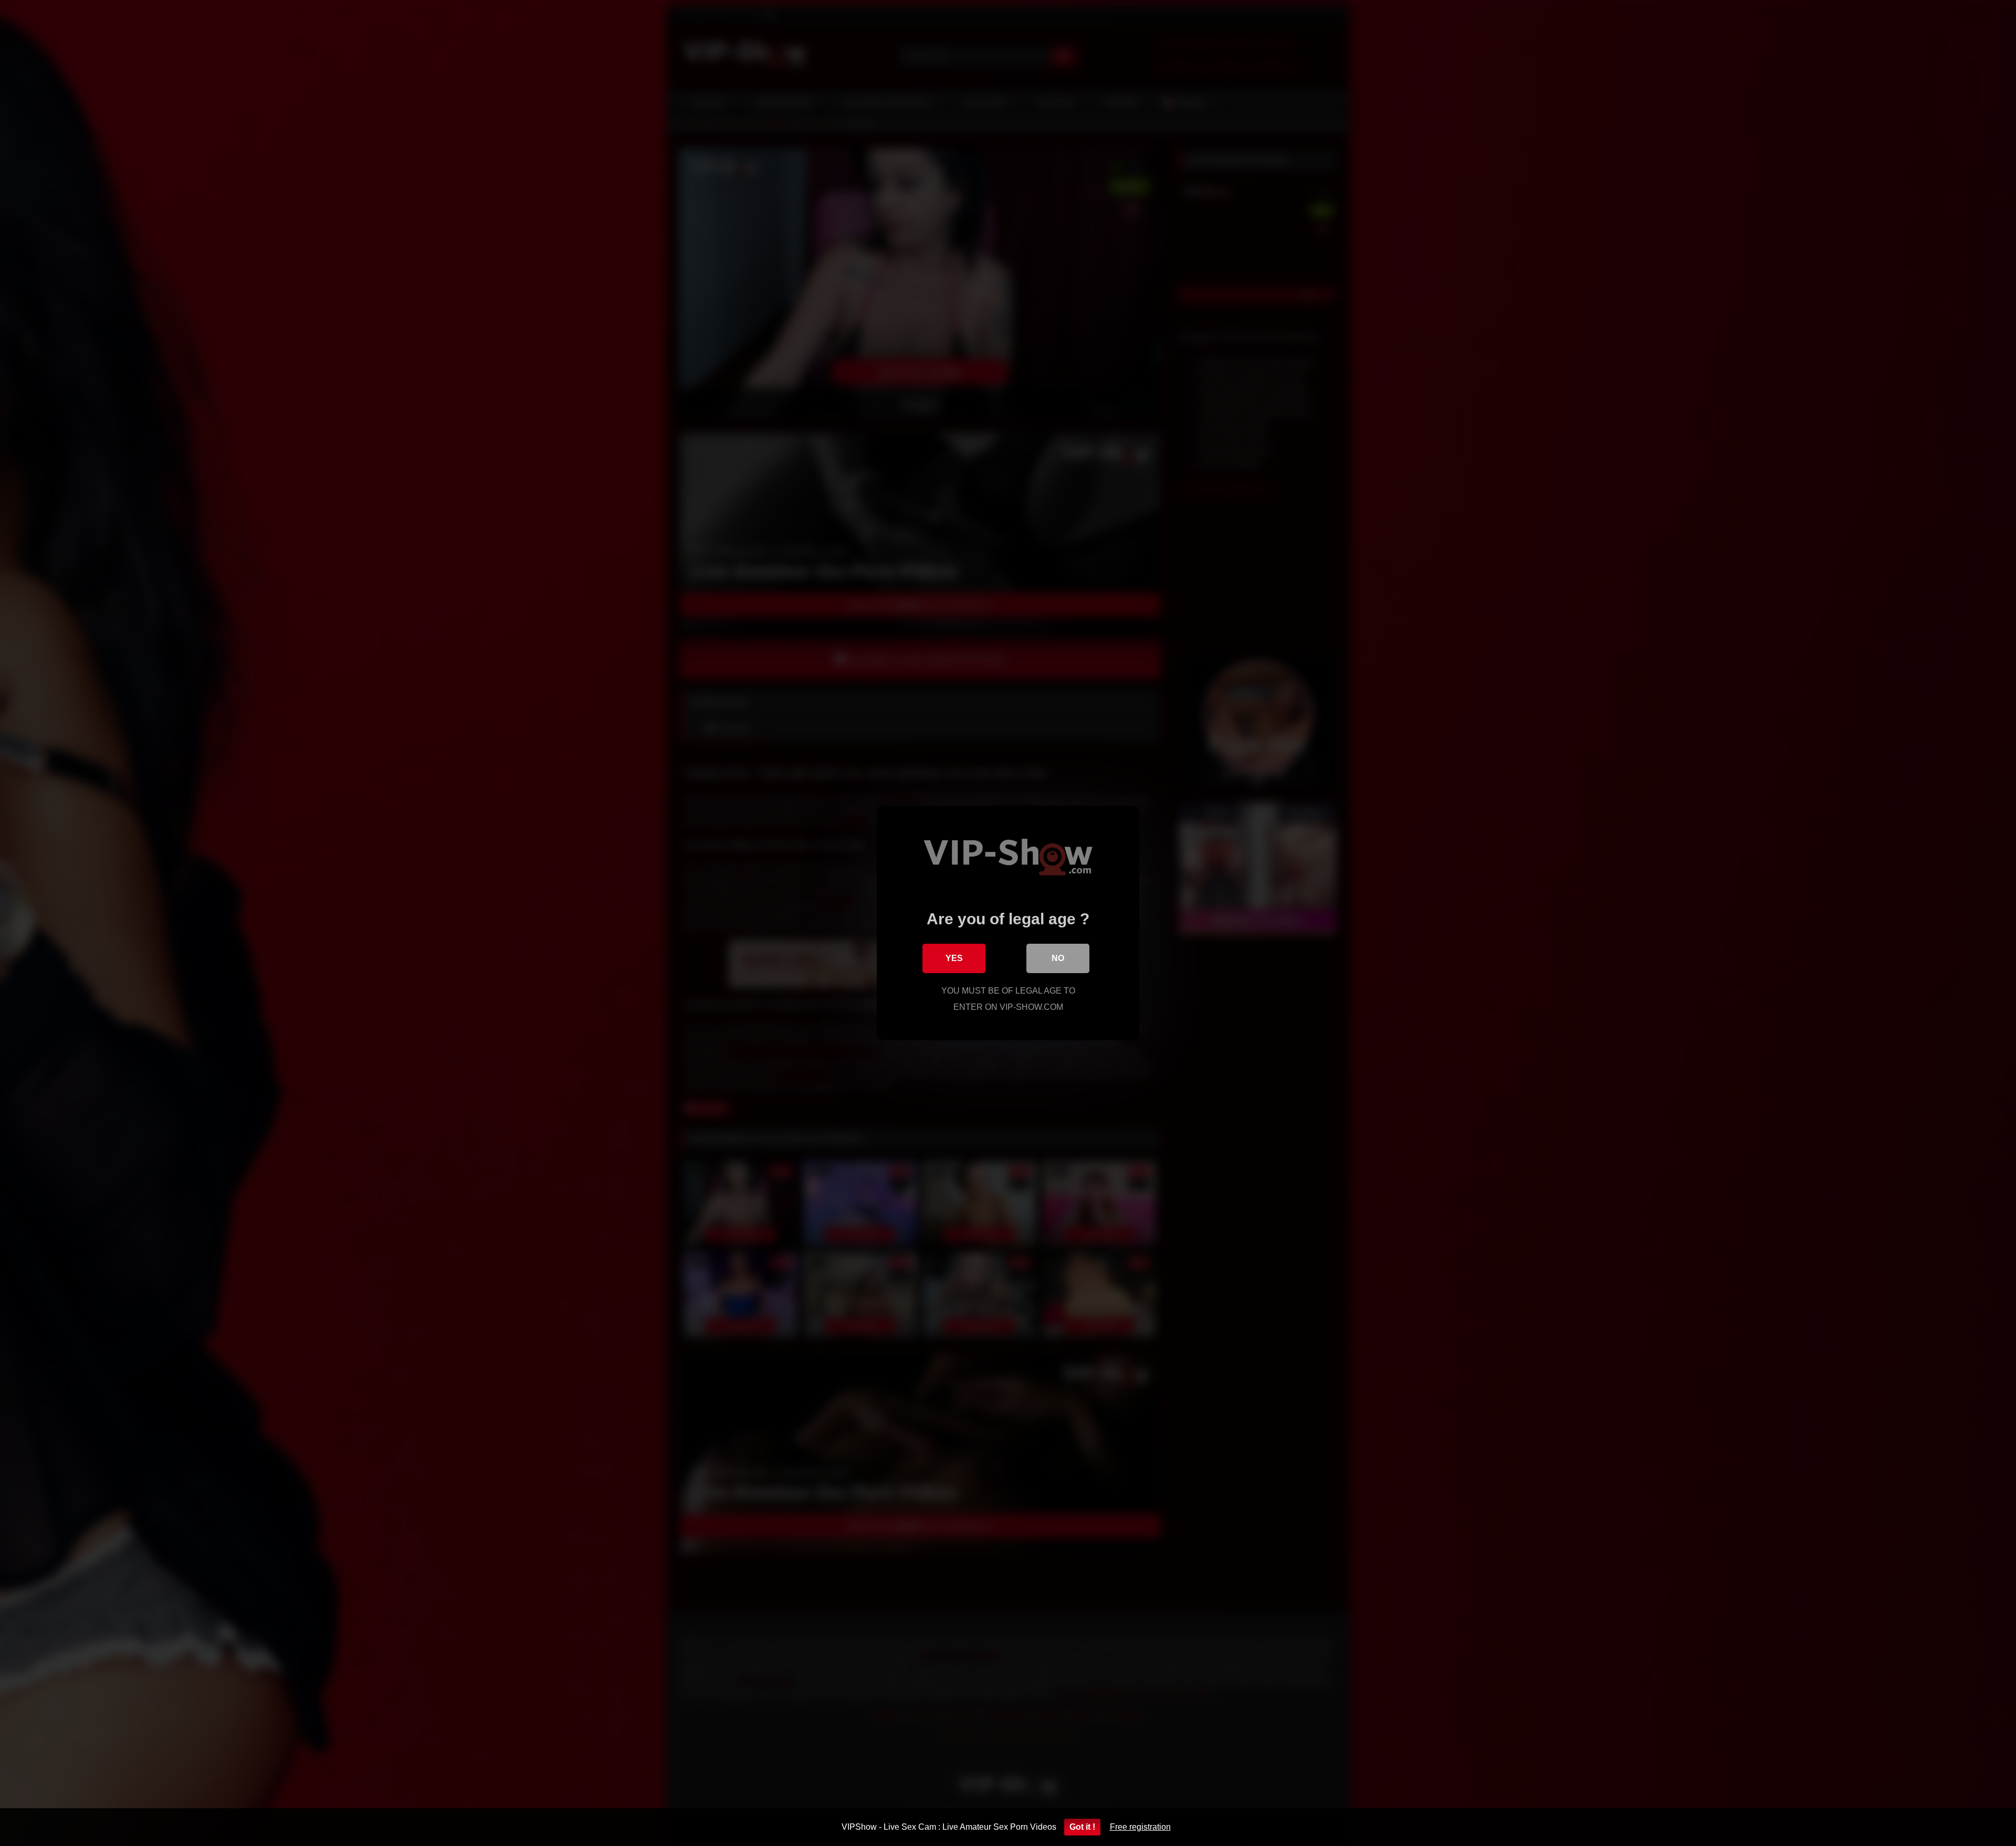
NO (1058, 958)
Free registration (1140, 1827)
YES (954, 958)
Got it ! (1082, 1827)
